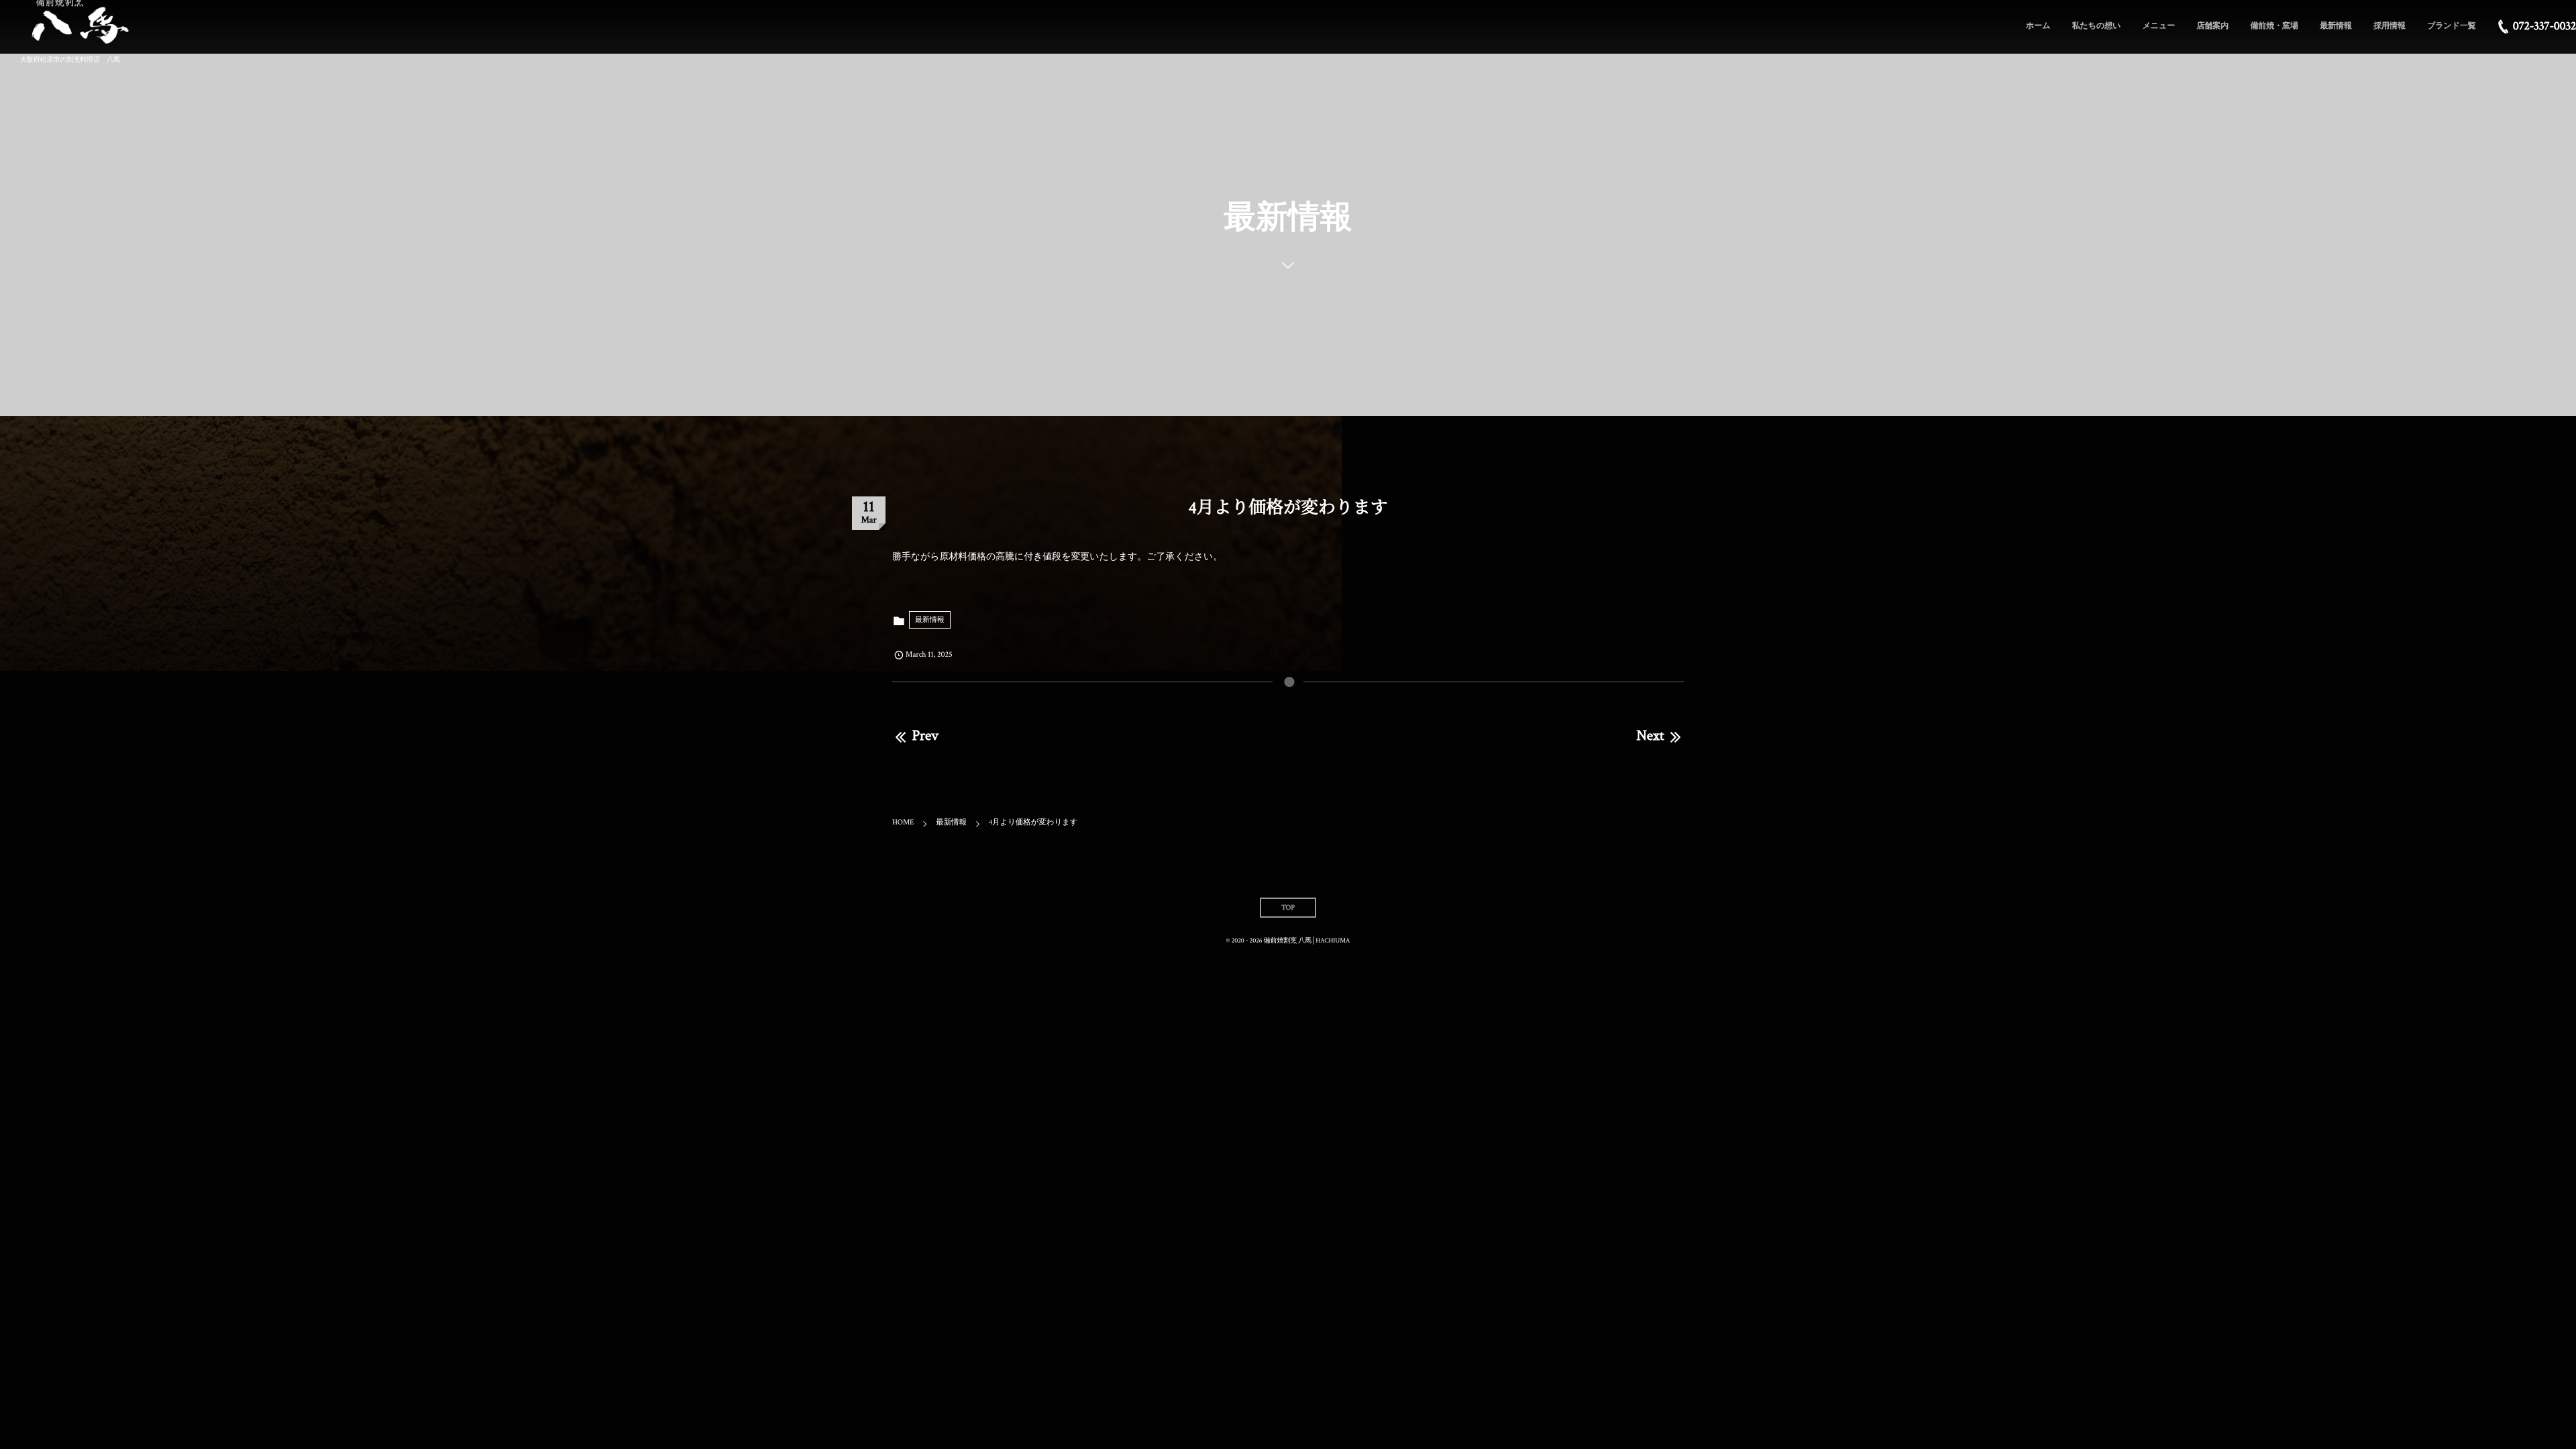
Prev (925, 736)
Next (1650, 736)
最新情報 (930, 620)
